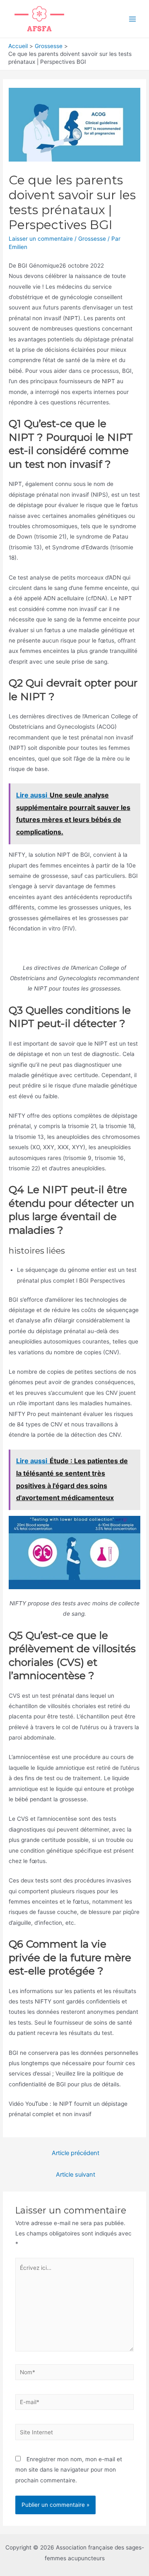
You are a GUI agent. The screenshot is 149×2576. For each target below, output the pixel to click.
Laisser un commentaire (41, 239)
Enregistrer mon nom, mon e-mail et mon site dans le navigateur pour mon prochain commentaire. (69, 2470)
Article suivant (76, 2175)
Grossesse (92, 239)
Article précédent (76, 2153)
